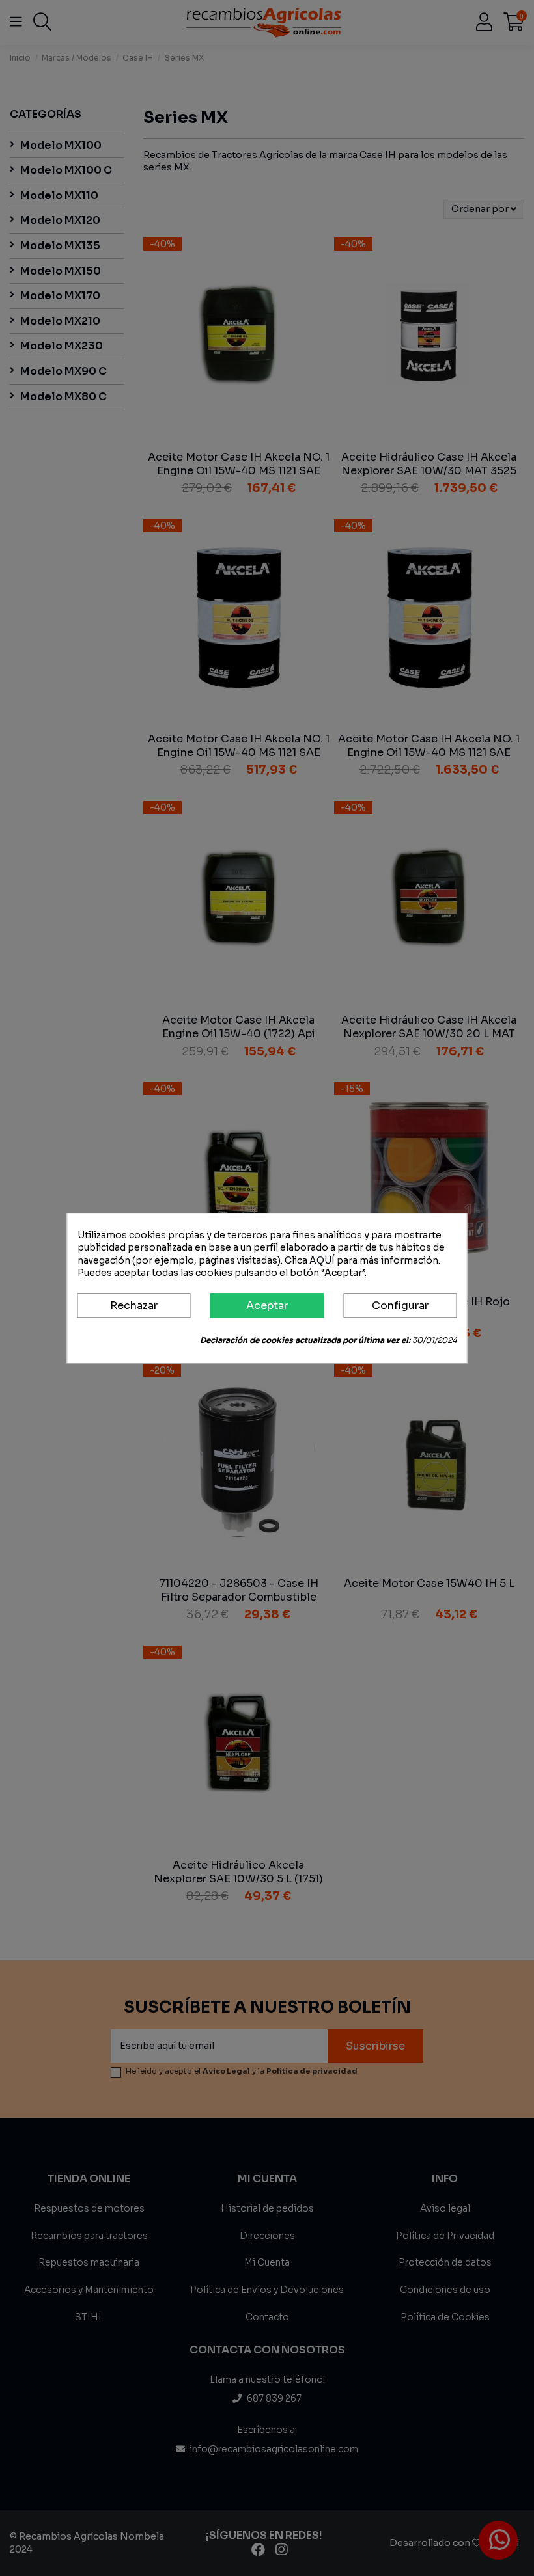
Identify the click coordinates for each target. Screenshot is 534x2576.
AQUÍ (322, 1260)
